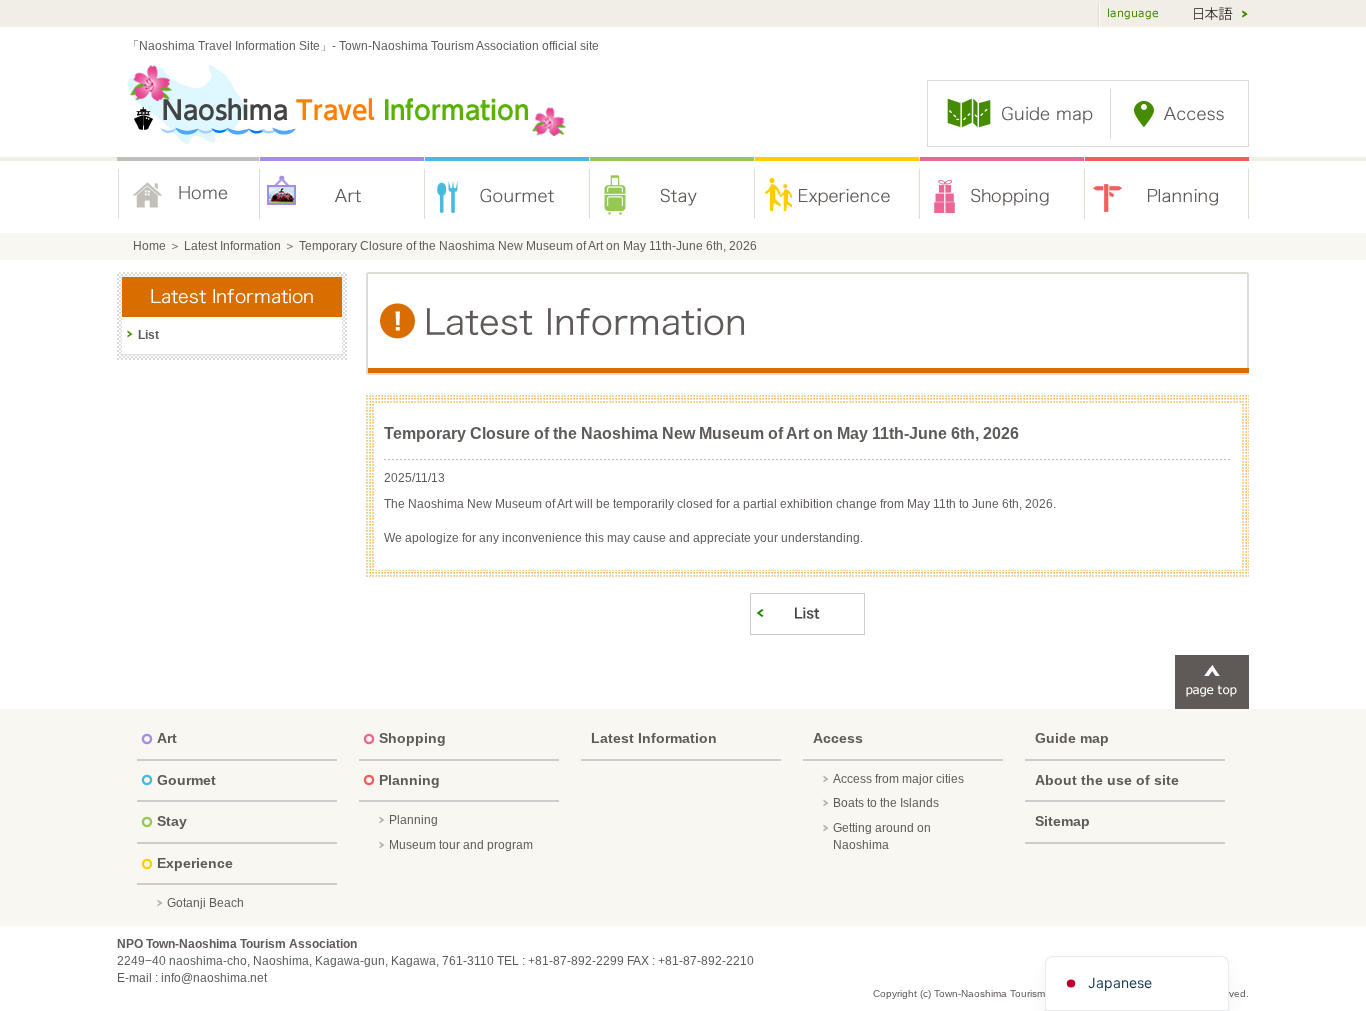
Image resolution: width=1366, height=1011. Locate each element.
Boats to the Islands (886, 803)
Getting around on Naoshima (882, 836)
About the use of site (1107, 780)
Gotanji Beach (205, 903)
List (148, 335)
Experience (837, 195)
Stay (672, 195)
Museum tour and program (461, 845)
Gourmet (507, 195)
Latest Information (232, 246)
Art (342, 195)
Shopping (1002, 195)
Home (188, 195)
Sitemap (1062, 821)
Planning (1167, 195)
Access (838, 738)
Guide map (1072, 738)
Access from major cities (898, 779)
